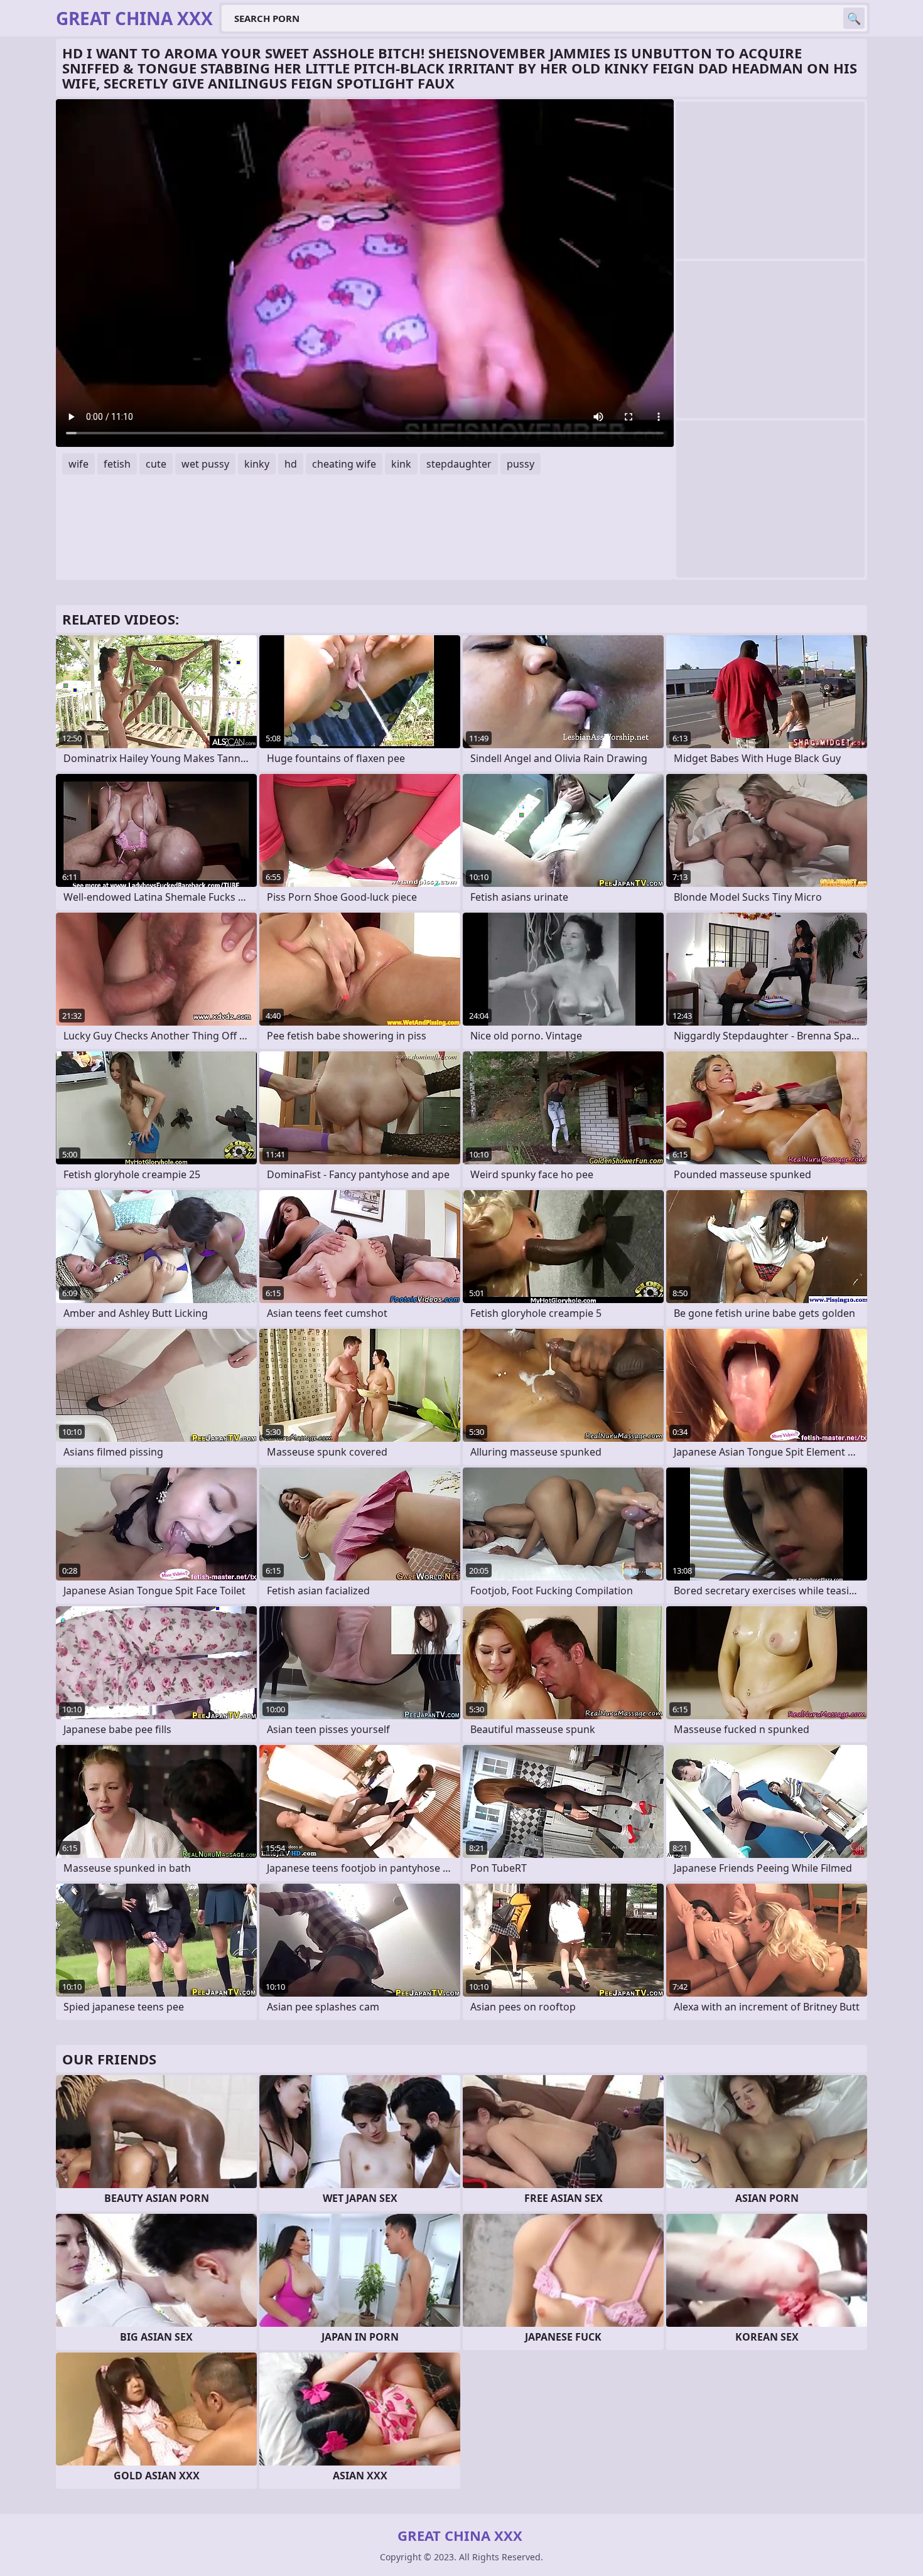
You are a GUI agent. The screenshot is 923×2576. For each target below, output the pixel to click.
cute (156, 464)
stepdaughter (459, 464)
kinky (257, 464)
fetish (117, 464)
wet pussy (205, 464)
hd (291, 464)
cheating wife (344, 464)
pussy (521, 464)
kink (401, 464)
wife (78, 464)
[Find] (854, 18)
